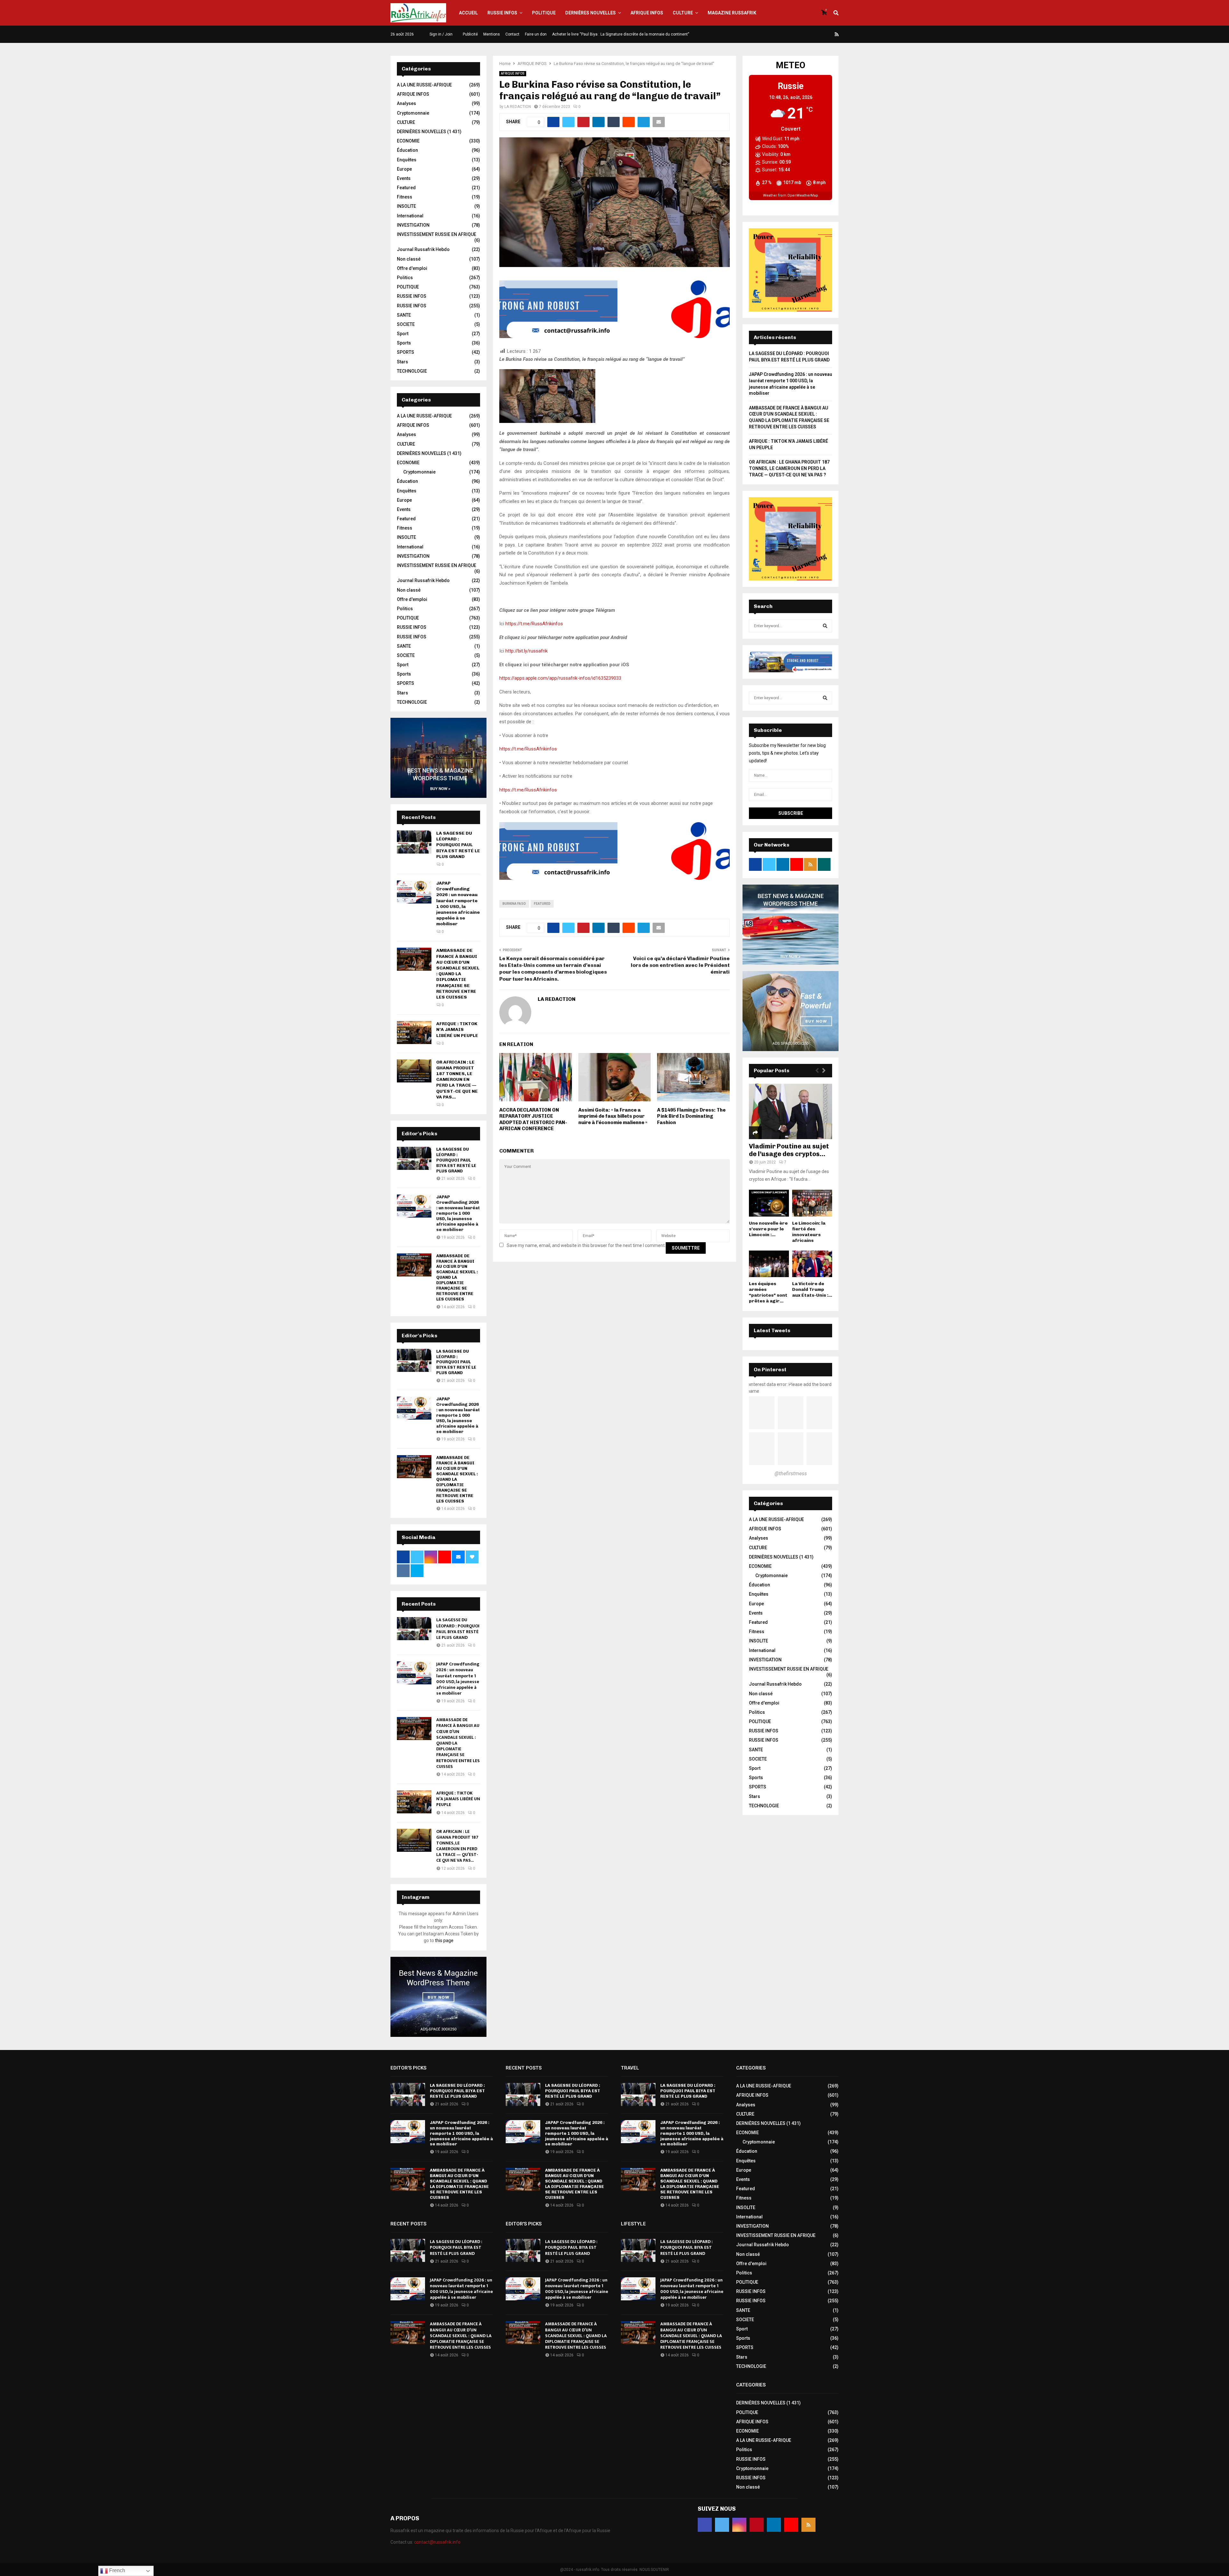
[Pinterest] (814, 34)
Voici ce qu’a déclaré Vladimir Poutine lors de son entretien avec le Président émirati (680, 965)
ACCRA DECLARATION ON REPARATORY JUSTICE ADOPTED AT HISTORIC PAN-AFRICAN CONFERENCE (533, 1119)
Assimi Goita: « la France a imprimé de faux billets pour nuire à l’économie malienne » (613, 1116)
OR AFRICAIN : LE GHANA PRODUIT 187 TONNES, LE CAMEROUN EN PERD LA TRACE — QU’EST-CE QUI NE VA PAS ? (789, 468)
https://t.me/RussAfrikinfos (534, 624)
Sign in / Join (441, 34)
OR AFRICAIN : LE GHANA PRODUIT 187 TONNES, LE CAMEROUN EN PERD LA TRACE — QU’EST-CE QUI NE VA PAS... (457, 1080)
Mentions (492, 34)
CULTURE (683, 13)
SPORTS (406, 352)
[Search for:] (791, 626)
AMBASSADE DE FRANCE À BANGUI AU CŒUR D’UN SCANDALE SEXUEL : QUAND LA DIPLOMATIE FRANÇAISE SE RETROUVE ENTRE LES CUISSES (458, 974)
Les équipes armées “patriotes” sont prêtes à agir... (768, 1292)
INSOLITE (406, 206)
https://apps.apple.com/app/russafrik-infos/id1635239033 (560, 678)
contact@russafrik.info (437, 2542)
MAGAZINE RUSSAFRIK (732, 13)
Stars (402, 362)
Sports (404, 343)
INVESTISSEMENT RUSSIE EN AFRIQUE (437, 234)
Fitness (405, 197)
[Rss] (837, 34)
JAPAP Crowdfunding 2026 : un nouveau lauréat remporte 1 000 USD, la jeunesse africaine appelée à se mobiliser (458, 903)
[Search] (825, 626)
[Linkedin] (822, 34)
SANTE (404, 315)
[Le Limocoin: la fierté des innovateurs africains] (812, 1203)
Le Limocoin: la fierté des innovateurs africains (809, 1232)
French (116, 2570)
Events (404, 178)
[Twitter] (799, 34)
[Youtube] (829, 34)
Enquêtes (407, 160)
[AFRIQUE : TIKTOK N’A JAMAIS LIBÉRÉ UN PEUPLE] (414, 1033)
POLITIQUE (544, 13)
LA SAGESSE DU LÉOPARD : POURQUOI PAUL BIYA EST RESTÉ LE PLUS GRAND (458, 845)
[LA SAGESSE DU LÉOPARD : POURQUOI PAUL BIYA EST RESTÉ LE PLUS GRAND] (414, 842)
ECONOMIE (408, 141)
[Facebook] (791, 34)
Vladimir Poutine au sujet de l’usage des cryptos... (789, 1150)
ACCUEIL (468, 13)
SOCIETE (406, 324)
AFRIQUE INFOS (647, 13)
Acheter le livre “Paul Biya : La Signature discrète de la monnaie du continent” (621, 34)
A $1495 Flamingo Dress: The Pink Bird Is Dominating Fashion (691, 1116)
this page (444, 1940)
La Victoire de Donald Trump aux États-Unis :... (812, 1289)
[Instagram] (806, 34)
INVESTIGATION (413, 225)
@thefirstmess (791, 1474)
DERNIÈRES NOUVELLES (590, 13)
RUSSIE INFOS (502, 13)
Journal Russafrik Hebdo (423, 249)
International (410, 216)
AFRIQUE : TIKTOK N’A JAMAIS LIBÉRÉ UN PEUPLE (457, 1029)
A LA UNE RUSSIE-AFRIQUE (424, 85)
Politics (405, 278)
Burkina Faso (514, 904)
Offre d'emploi (412, 268)
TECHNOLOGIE (412, 371)
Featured (542, 904)
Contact (512, 34)
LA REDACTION (518, 107)
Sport (403, 334)
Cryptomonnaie (413, 113)
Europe (404, 169)
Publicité (470, 34)
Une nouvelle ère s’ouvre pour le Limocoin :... (768, 1229)
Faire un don (536, 34)
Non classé (409, 259)
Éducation (407, 150)
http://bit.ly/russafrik (526, 651)
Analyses (406, 103)
